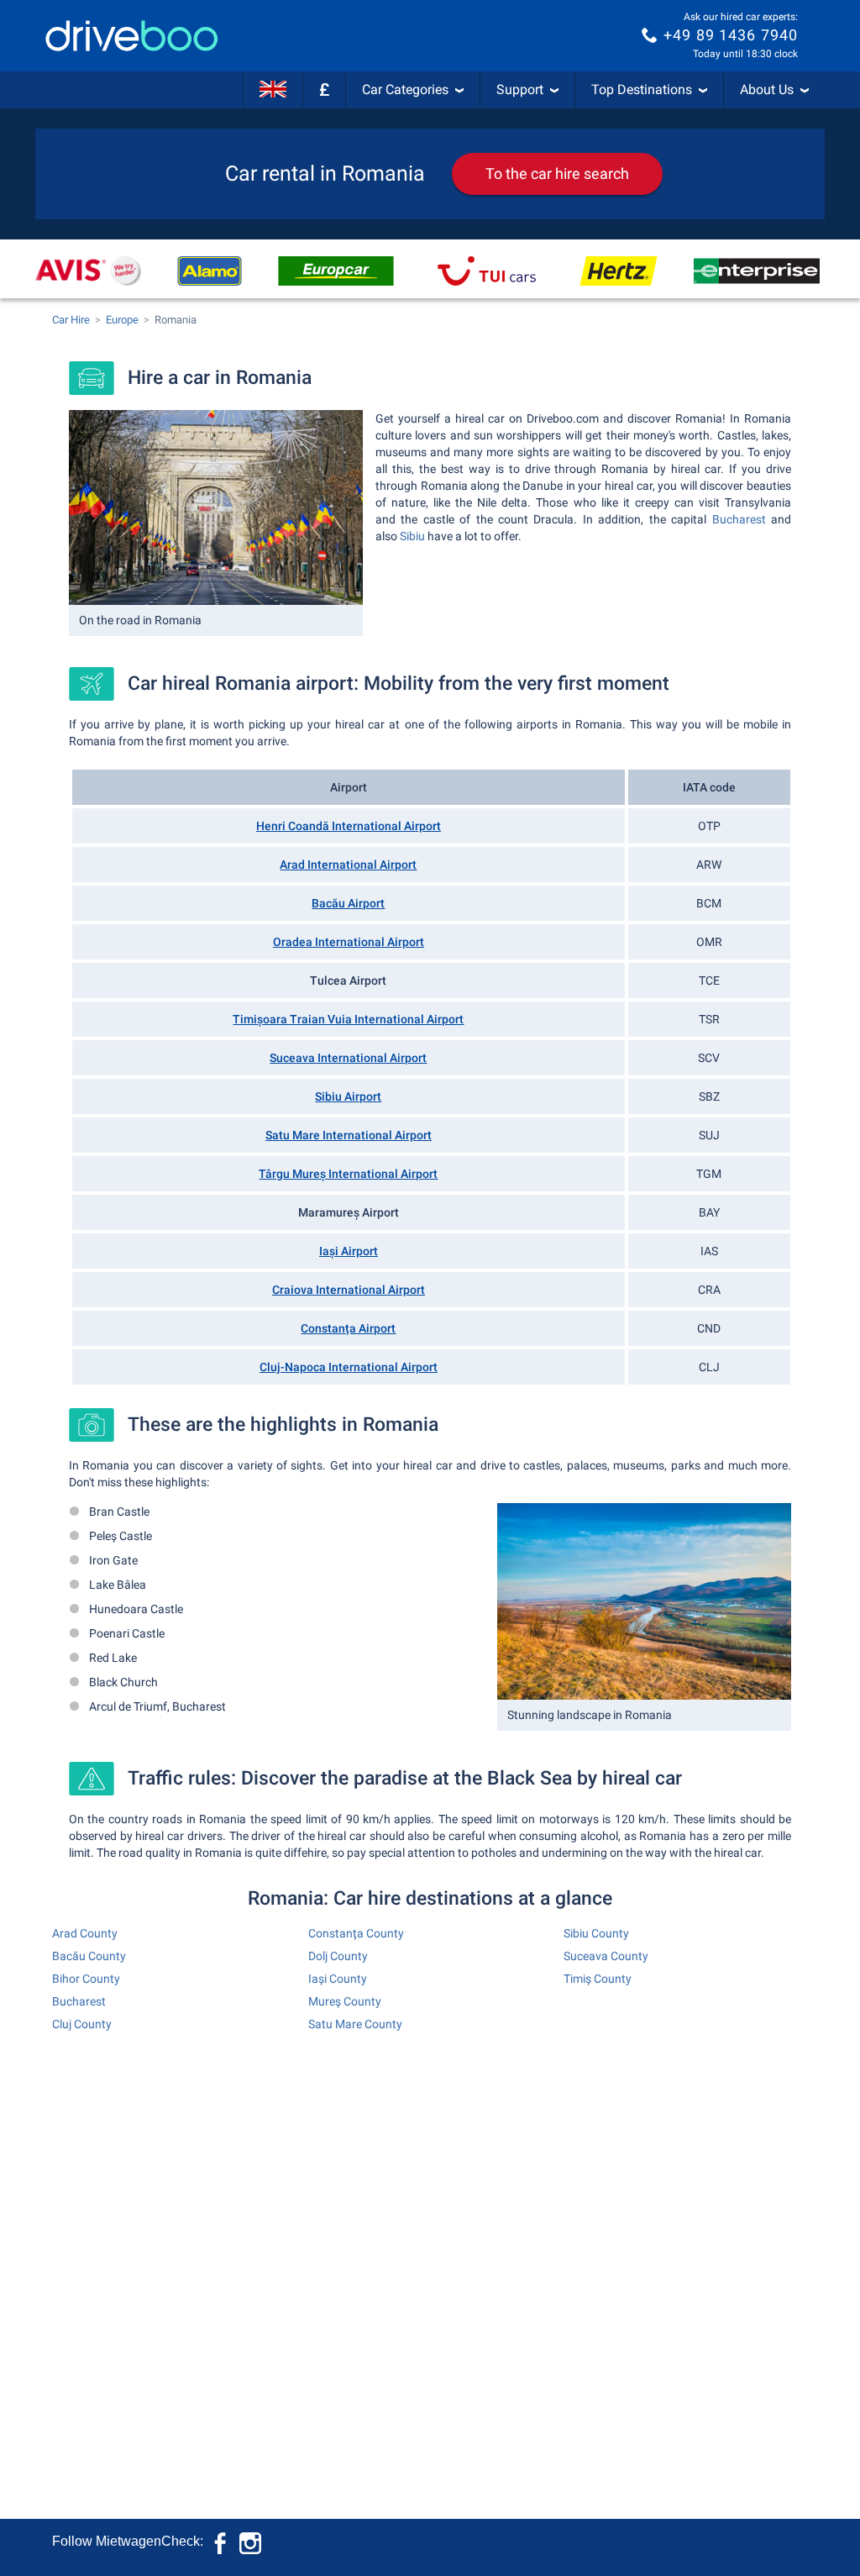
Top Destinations (642, 89)
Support (520, 89)
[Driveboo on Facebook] (222, 2542)
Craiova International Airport (349, 1290)
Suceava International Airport (348, 1058)
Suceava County (606, 1956)
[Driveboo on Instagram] (250, 2542)
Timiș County (598, 1979)
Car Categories (405, 89)
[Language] (273, 90)
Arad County (85, 1933)
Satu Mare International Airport (349, 1135)
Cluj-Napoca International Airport (349, 1367)
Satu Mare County (355, 2024)
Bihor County (86, 1979)
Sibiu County (596, 1933)
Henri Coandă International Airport (349, 826)
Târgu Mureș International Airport (348, 1174)
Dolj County (338, 1956)
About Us (767, 89)
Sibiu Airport (348, 1096)
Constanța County (356, 1933)
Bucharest (739, 519)
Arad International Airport (348, 865)
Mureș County (345, 2001)
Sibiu (412, 536)
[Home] (132, 36)
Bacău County (89, 1956)
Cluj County (82, 2024)
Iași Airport (349, 1251)
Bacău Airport (348, 903)
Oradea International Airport (349, 942)
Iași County (338, 1979)
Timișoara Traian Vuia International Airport (348, 1019)
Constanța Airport (348, 1328)
